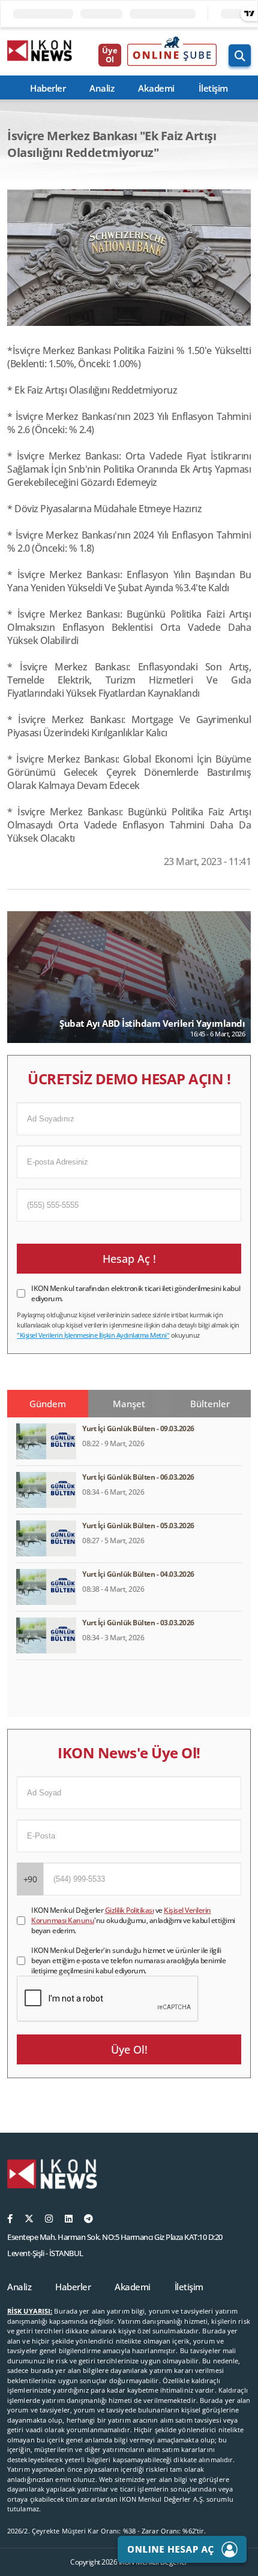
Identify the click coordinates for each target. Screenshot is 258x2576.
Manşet (129, 1404)
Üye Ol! (129, 2049)
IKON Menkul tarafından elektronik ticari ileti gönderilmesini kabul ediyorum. (136, 1293)
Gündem (48, 1404)
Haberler (48, 88)
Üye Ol (110, 55)
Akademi (156, 88)
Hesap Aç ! (129, 1259)
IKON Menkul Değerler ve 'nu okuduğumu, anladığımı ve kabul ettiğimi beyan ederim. (133, 1920)
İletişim (213, 88)
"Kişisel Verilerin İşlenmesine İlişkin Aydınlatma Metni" (93, 1335)
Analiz (102, 88)
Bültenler (210, 1404)
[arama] (240, 55)
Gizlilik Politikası (130, 1910)
